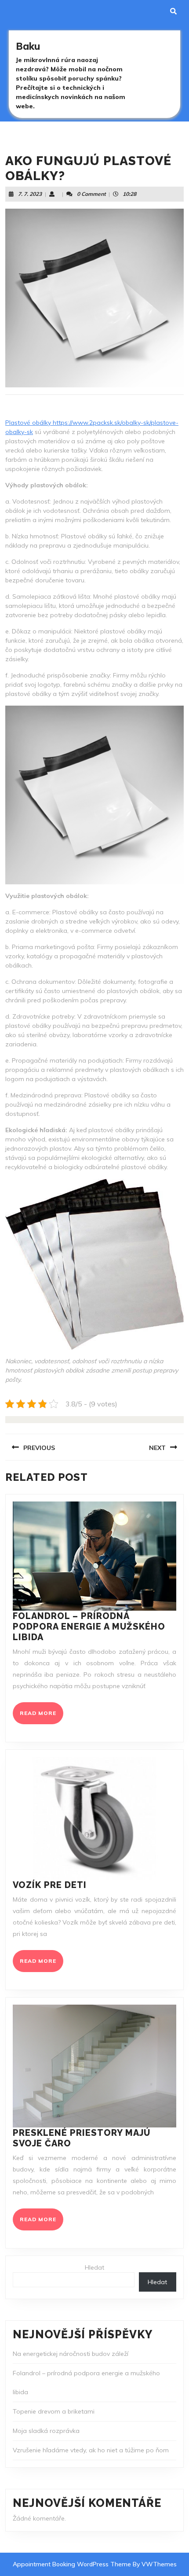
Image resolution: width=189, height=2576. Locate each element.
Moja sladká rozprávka (46, 2431)
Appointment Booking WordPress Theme (73, 2564)
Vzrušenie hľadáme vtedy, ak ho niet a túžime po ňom (91, 2450)
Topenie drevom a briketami (54, 2411)
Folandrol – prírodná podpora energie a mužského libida (89, 1627)
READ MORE (42, 1717)
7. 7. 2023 (30, 194)
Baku (28, 46)
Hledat (94, 2267)
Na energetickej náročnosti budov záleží (71, 2354)
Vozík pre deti (50, 1885)
